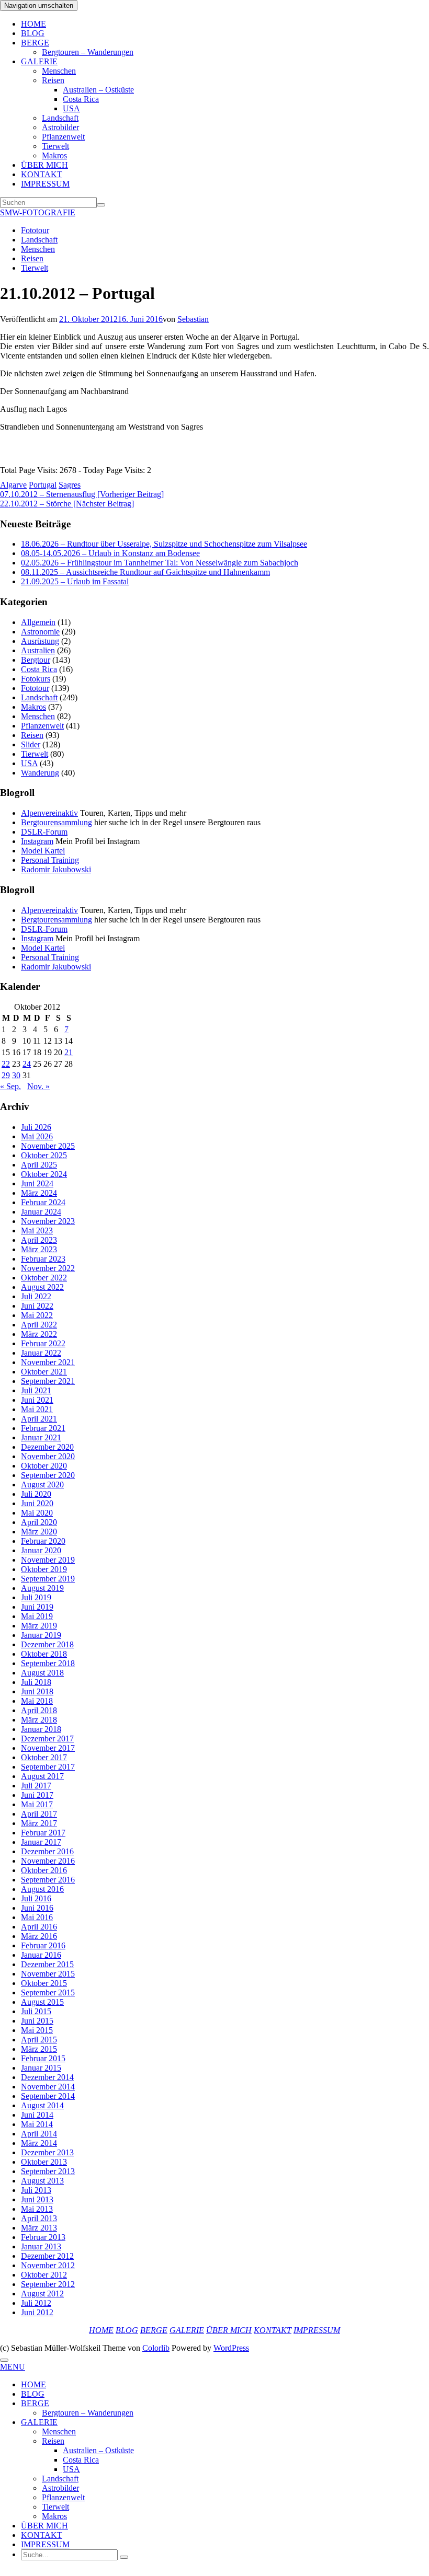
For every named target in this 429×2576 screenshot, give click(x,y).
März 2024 (39, 1193)
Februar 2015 (43, 2058)
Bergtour (36, 660)
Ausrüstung (40, 641)
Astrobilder (60, 127)
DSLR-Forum (44, 832)
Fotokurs (36, 679)
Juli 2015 (36, 2011)
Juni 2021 (37, 1400)
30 (16, 1075)
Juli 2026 (36, 1127)
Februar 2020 (43, 1541)
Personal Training (50, 860)
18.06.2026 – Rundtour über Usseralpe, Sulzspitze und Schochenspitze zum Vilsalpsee (164, 544)
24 (27, 1064)
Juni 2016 (37, 1908)
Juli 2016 (36, 1898)
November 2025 (48, 1146)
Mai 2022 (37, 1315)
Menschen (59, 71)
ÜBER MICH (44, 165)
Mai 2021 (37, 1409)
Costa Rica (81, 99)
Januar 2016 (41, 1955)
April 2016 (39, 1927)
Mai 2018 (37, 1701)
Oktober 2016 (44, 1870)
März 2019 (39, 1626)
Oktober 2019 (44, 1569)
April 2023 (39, 1240)
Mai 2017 (37, 1804)
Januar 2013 (41, 2246)
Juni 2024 (37, 1183)
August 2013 (42, 2181)
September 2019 (48, 1579)
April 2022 (39, 1325)
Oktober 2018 (44, 1654)
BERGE (35, 43)
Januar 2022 (41, 1353)
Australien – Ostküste (98, 90)
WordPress (231, 2348)
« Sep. (10, 1086)
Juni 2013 (37, 2199)
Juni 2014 (37, 2115)
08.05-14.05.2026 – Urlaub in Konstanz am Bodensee (110, 553)
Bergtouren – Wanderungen (88, 52)
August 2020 (42, 1485)
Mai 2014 (37, 2124)
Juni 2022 (37, 1306)
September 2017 (48, 1767)
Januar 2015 (41, 2068)
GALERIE (39, 61)
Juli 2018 (36, 1682)
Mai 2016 (37, 1917)
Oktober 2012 (44, 2275)
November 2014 (48, 2087)
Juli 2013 (36, 2190)
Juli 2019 (36, 1597)
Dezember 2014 (47, 2077)
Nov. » (38, 1086)
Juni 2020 (37, 1503)
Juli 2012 (36, 2303)
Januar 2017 (41, 1842)
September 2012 (48, 2284)
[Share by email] (67, 457)
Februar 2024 (43, 1202)
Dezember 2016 (47, 1851)
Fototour (35, 230)
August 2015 (42, 2002)
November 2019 (48, 1560)
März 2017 (39, 1823)
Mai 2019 (37, 1616)
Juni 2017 (37, 1795)
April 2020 (39, 1522)
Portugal (43, 485)
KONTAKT (42, 174)
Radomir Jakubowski (56, 869)
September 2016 (48, 1880)
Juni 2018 (37, 1691)
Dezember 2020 (47, 1447)
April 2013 (39, 2218)
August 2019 (42, 1588)
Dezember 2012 (47, 2256)
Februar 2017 (43, 1833)
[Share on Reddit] (37, 457)
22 (6, 1064)
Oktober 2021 (44, 1372)
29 (6, 1075)
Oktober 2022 (44, 1278)
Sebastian (193, 319)
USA (71, 108)
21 (69, 1052)
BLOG (33, 33)
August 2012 (42, 2294)
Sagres (70, 485)
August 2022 (42, 1287)
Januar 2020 (41, 1550)
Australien (38, 650)
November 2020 (48, 1456)
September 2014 (48, 2096)
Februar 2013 (43, 2237)
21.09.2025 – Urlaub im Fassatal (75, 581)
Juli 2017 (36, 1786)
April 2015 (39, 2040)
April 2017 (39, 1814)
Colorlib (156, 2348)
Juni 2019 (37, 1607)
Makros (54, 155)
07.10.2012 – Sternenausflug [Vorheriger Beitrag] (82, 494)
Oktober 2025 (44, 1155)
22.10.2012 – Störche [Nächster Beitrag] (67, 504)
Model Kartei (43, 851)
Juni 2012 (37, 2312)
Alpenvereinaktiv (49, 813)
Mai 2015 (37, 2030)
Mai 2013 (37, 2209)
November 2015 (48, 1974)
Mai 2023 (37, 1231)
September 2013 (48, 2171)
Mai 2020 (37, 1513)
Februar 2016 (43, 1945)
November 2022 (48, 1268)
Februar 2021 (43, 1428)
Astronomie (40, 632)
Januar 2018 (41, 1729)
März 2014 (39, 2143)
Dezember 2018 (47, 1644)
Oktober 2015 (44, 1983)
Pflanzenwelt (63, 137)
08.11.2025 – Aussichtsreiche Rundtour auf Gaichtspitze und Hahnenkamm (145, 572)
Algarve (13, 485)
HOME (33, 24)
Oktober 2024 (44, 1174)
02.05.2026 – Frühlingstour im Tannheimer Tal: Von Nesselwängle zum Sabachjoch (160, 563)
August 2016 (42, 1889)
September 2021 (48, 1381)
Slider (31, 744)
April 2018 (39, 1710)
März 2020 (39, 1532)
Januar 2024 (41, 1212)
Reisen (53, 80)
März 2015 (39, 2049)
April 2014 (39, 2134)
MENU (13, 2367)
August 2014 (42, 2105)
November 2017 (48, 1748)
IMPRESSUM (45, 184)
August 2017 (42, 1776)
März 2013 (39, 2228)
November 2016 (48, 1861)
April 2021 (39, 1419)
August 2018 (42, 1673)
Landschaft (60, 118)
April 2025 (39, 1165)
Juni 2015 (37, 2021)
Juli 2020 (36, 1494)
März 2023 (39, 1249)
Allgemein (38, 622)
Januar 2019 (41, 1635)
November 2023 (48, 1221)
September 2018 (48, 1663)
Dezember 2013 (47, 2152)
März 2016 (39, 1936)
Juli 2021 (36, 1390)
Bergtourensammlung (57, 822)
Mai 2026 (37, 1136)
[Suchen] (101, 205)
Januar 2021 (41, 1437)
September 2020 (48, 1475)
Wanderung (40, 773)
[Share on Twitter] (21, 457)
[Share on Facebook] (6, 457)
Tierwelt (55, 146)
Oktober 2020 (44, 1466)
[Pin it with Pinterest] (52, 457)
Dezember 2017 (47, 1738)
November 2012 (48, 2265)
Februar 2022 (43, 1343)
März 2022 (39, 1334)
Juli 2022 (36, 1296)
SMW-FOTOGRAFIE (38, 212)
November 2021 (48, 1362)
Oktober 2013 (44, 2162)
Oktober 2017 (44, 1757)
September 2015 (48, 1992)
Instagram (37, 841)
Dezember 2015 (47, 1964)
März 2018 (39, 1720)
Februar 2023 (43, 1259)
